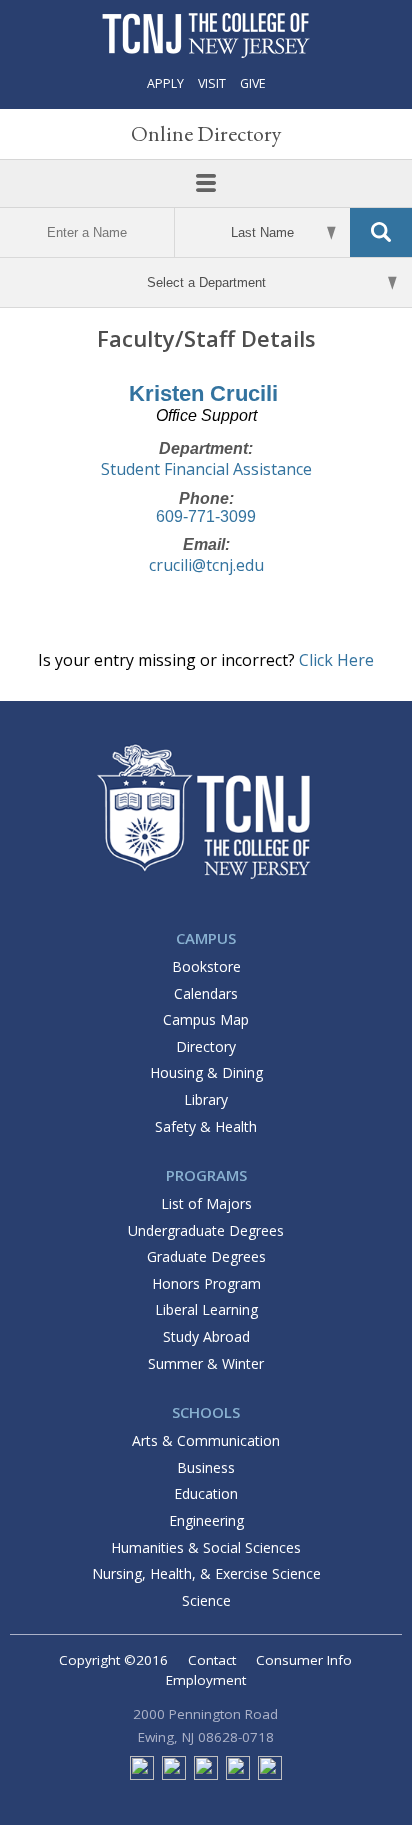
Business (206, 1467)
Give (253, 83)
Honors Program (206, 1283)
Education (206, 1493)
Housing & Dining (206, 1072)
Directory (206, 1046)
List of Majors (206, 1203)
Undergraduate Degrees (206, 1230)
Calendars (206, 993)
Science (206, 1600)
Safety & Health (206, 1126)
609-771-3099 (206, 516)
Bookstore (206, 966)
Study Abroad (206, 1336)
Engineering (206, 1520)
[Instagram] (238, 1775)
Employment (206, 1680)
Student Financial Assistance (206, 469)
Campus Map (206, 1019)
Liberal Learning (206, 1309)
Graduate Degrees (206, 1256)
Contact (212, 1660)
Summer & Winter (206, 1363)
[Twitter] (174, 1775)
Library (206, 1099)
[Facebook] (142, 1775)
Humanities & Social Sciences (206, 1547)
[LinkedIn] (206, 1775)
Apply (165, 83)
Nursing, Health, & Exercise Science (206, 1573)
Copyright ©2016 (113, 1660)
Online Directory (206, 133)
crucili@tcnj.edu (206, 565)
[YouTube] (270, 1775)
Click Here (336, 660)
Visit (212, 83)
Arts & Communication (206, 1440)
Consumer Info (304, 1660)
